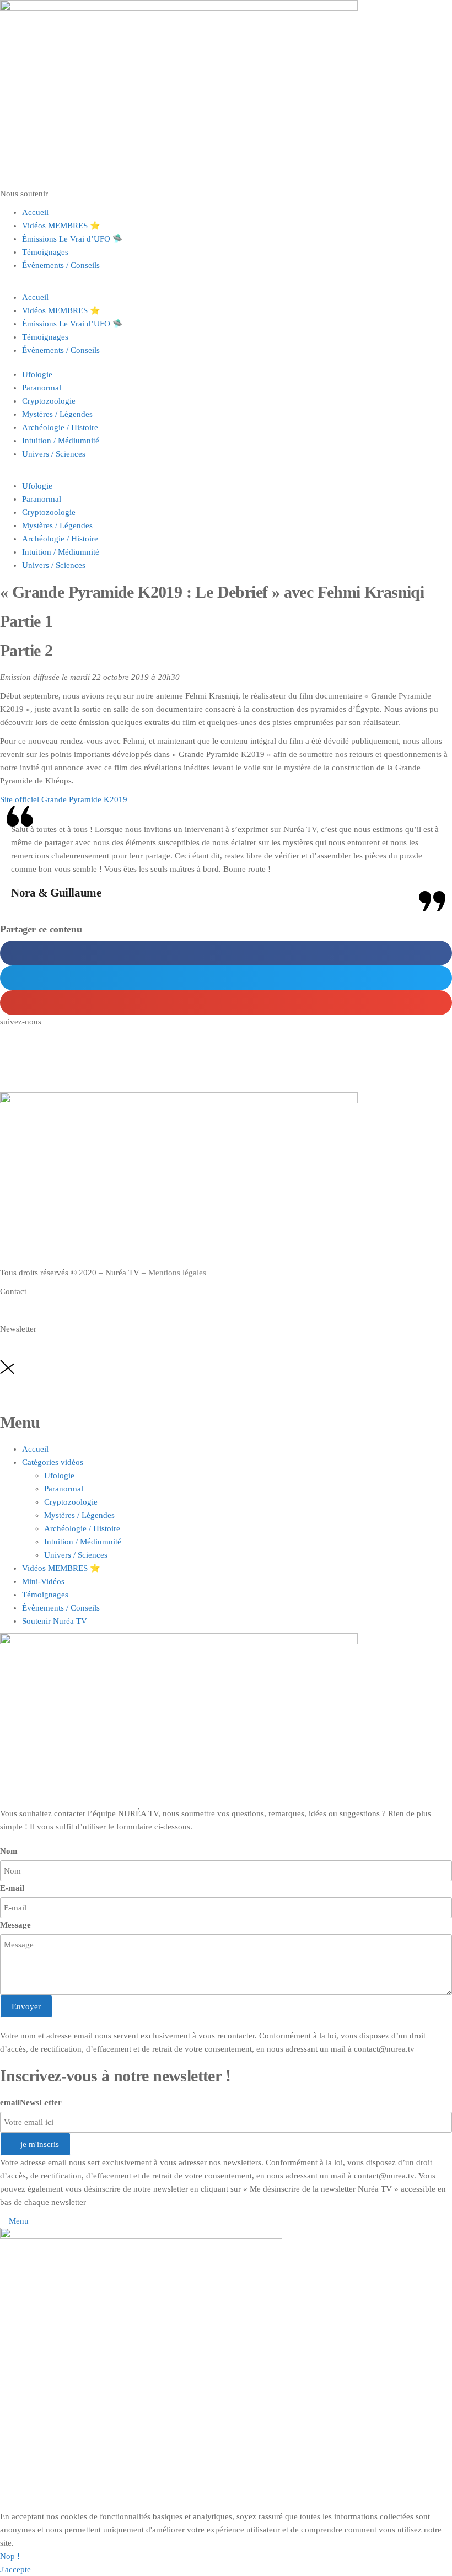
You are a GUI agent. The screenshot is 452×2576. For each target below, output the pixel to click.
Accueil (35, 212)
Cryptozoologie (49, 401)
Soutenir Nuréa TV (55, 1621)
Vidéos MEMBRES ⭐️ (61, 226)
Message (15, 1925)
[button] (226, 284)
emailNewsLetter (31, 2102)
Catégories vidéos (53, 1462)
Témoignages (45, 252)
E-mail (12, 1888)
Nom (9, 1851)
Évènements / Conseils (61, 265)
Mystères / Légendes (57, 414)
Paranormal (42, 388)
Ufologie (37, 374)
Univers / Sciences (54, 454)
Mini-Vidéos (43, 1581)
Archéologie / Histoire (60, 427)
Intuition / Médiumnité (61, 441)
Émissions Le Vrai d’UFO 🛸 (72, 239)
